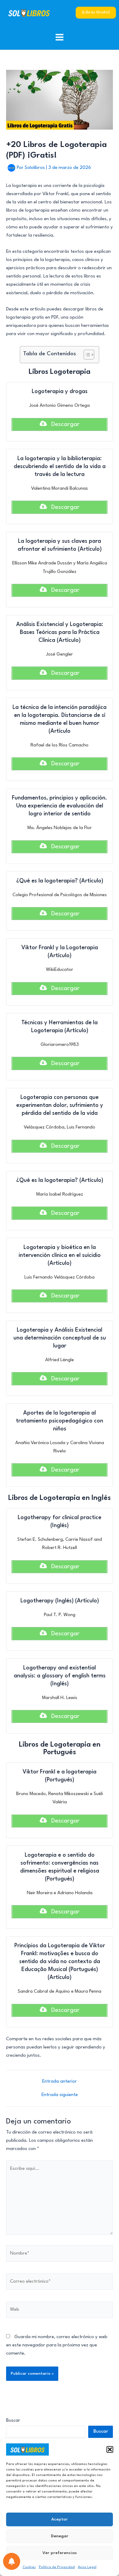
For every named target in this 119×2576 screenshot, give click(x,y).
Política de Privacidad (57, 2567)
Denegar (60, 2536)
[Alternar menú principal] (60, 37)
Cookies (29, 2567)
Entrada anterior (60, 2082)
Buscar (13, 2421)
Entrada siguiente (60, 2095)
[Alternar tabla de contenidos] (86, 355)
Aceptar (60, 2519)
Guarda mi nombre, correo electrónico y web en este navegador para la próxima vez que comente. (57, 2345)
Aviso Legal (87, 2567)
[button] (110, 2449)
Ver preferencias (60, 2553)
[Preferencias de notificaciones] (12, 2561)
